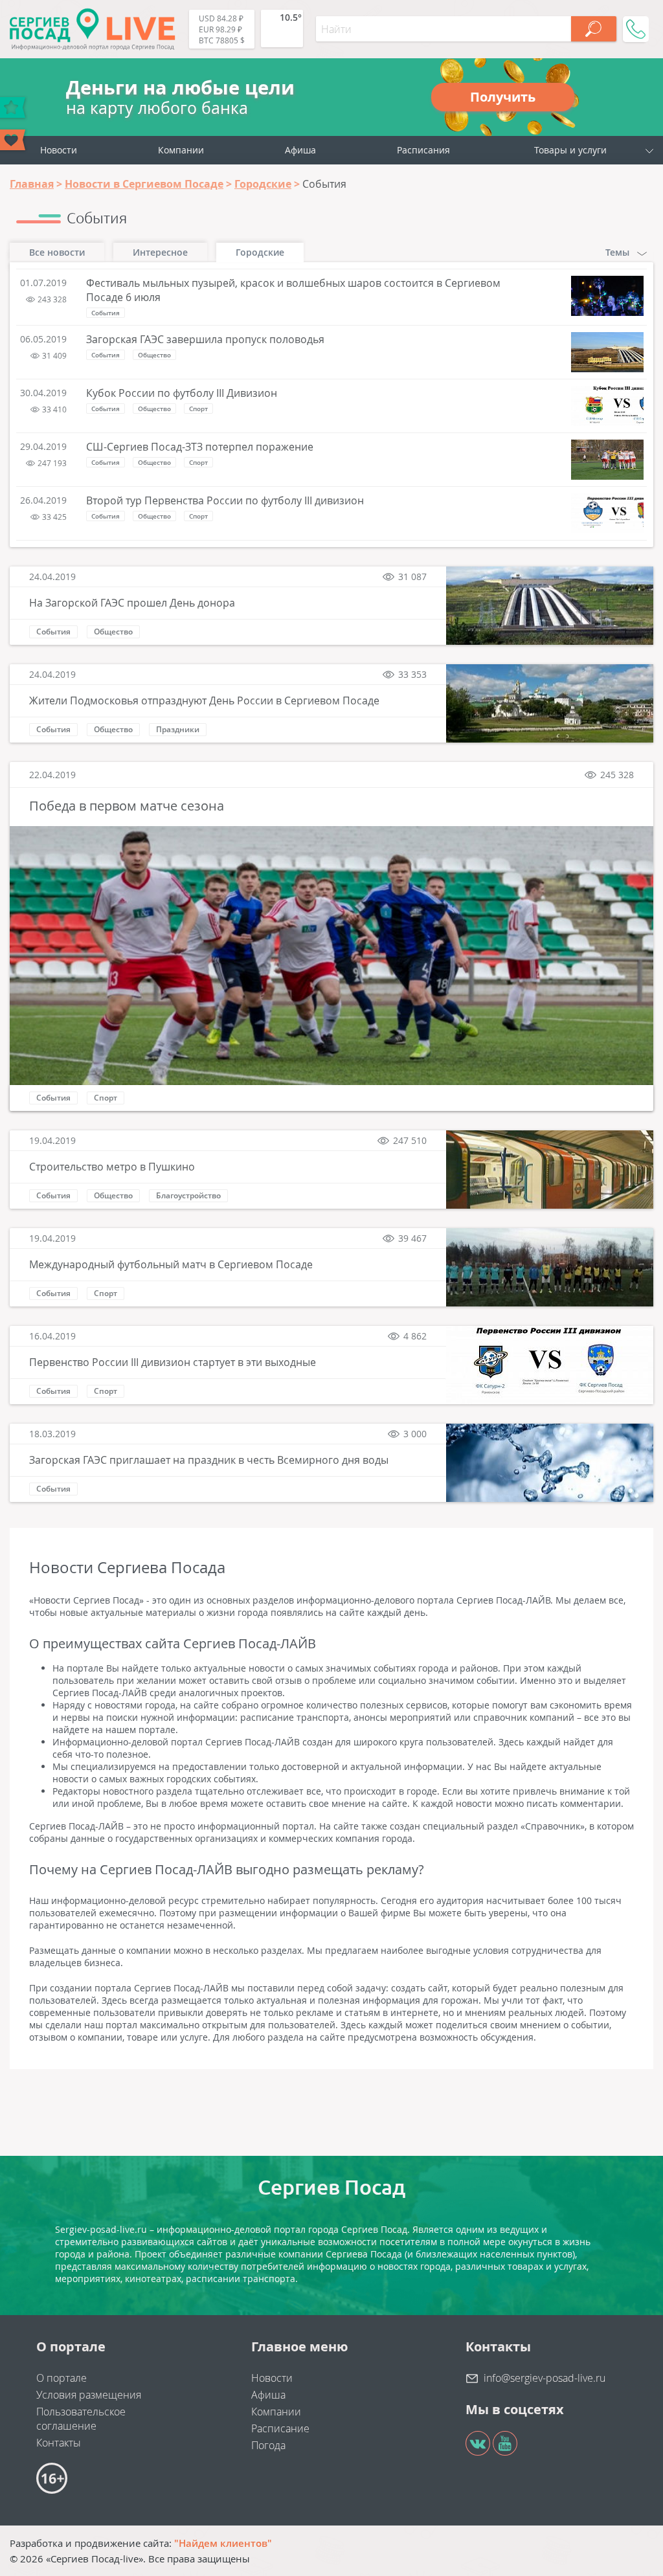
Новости (59, 150)
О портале (62, 2378)
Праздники (178, 729)
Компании (181, 150)
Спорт (198, 409)
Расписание (280, 2428)
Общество (154, 355)
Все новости (57, 252)
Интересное (160, 252)
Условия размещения (89, 2395)
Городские (260, 252)
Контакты (59, 2443)
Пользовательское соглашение (81, 2419)
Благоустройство (188, 1195)
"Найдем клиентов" (223, 2543)
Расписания (423, 150)
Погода (268, 2445)
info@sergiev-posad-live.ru (545, 2378)
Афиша (300, 150)
